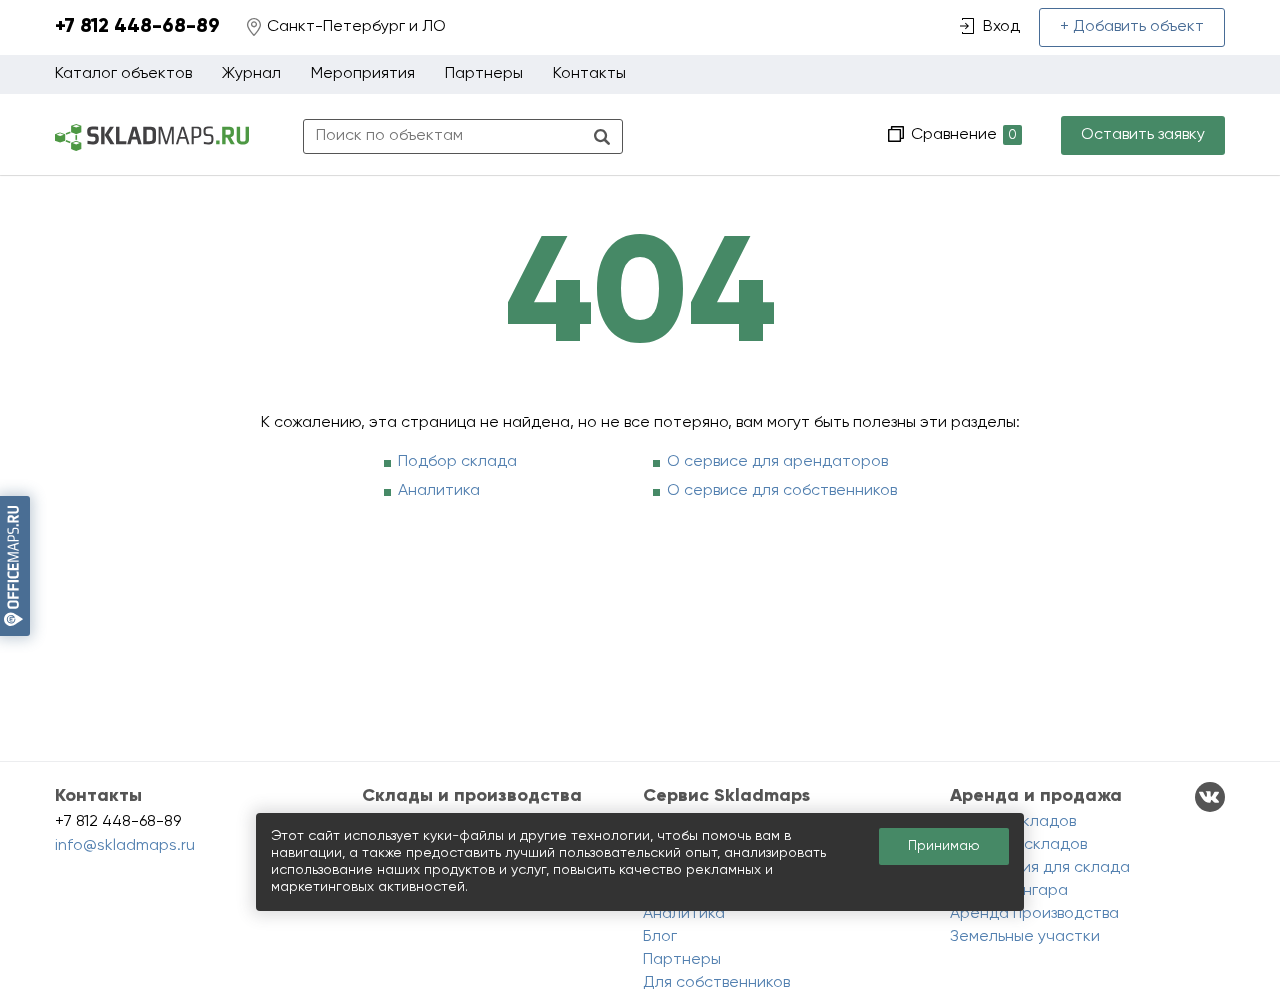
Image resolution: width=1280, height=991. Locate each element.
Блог (660, 937)
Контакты (589, 74)
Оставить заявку (1143, 135)
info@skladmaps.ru (125, 846)
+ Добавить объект (1132, 27)
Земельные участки (1025, 937)
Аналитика (439, 491)
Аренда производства (1034, 914)
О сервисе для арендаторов (777, 462)
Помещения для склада (1040, 868)
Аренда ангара (1009, 891)
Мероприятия (363, 74)
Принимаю (944, 846)
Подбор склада (457, 462)
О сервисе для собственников (782, 491)
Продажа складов (1018, 845)
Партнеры (484, 74)
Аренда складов (1013, 822)
